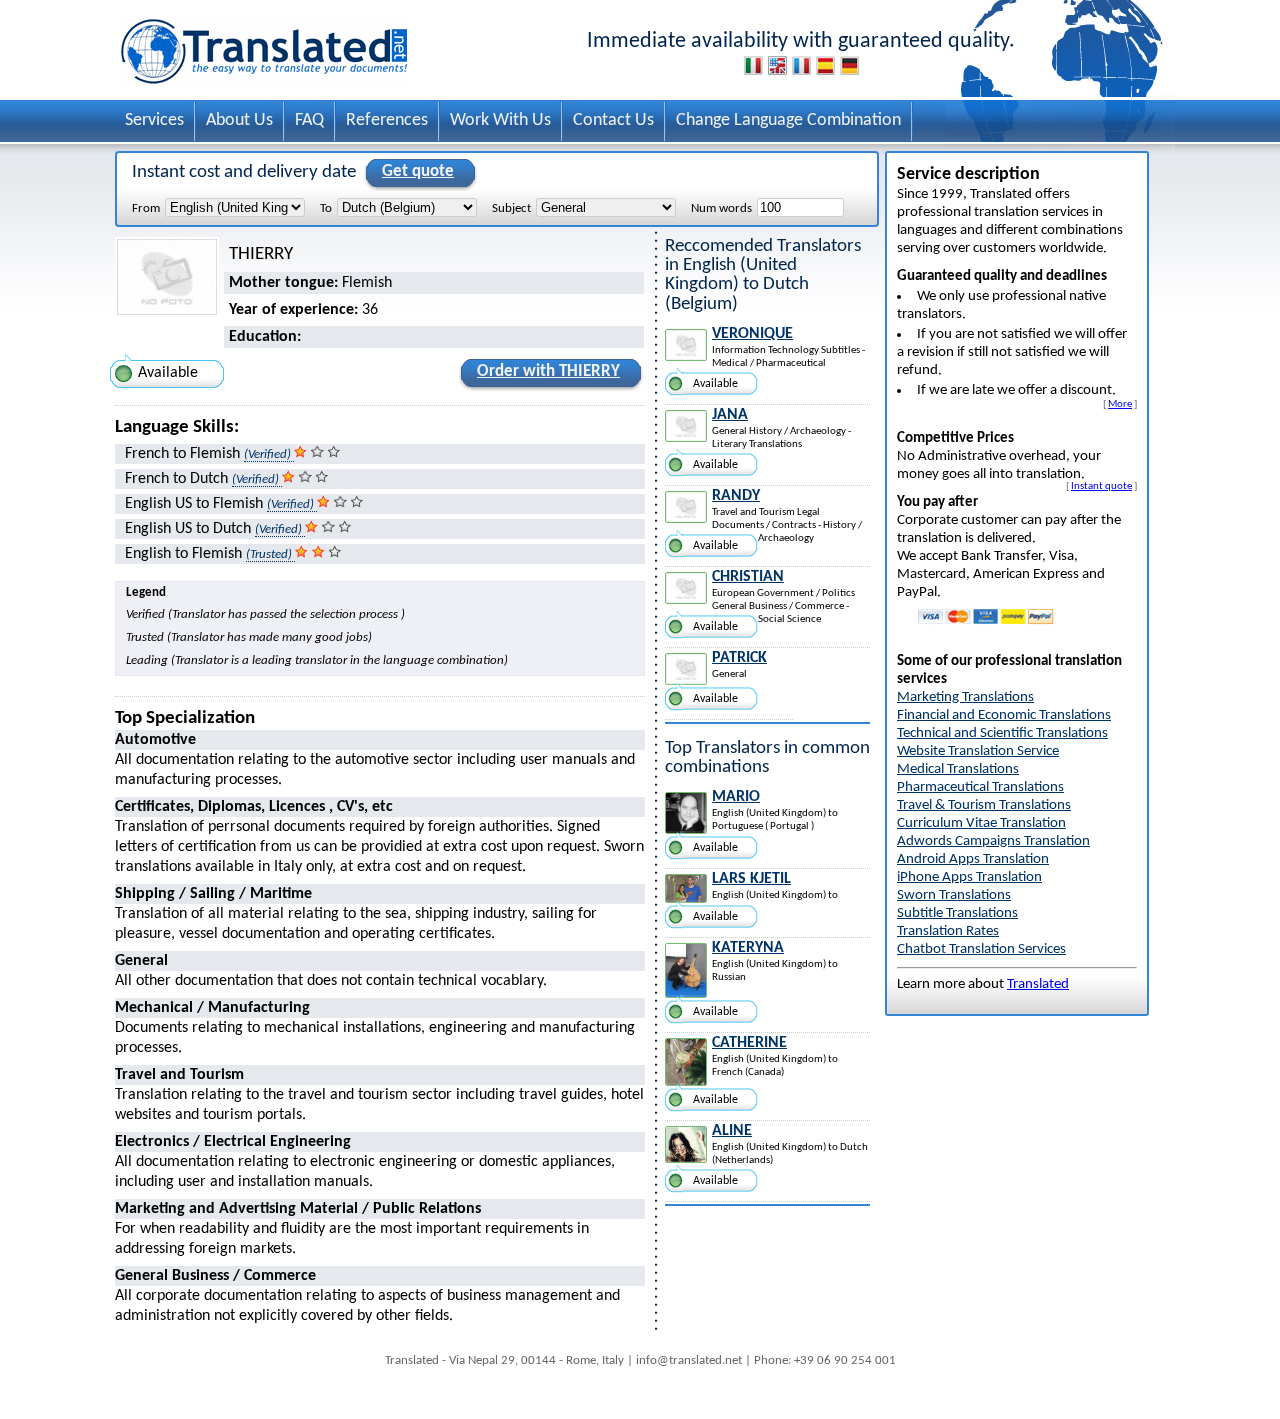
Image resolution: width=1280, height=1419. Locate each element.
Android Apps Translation (973, 859)
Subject (511, 208)
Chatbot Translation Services (981, 949)
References (387, 120)
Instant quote (1101, 486)
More (1120, 404)
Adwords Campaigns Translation (993, 841)
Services (154, 120)
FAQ (309, 120)
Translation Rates (948, 931)
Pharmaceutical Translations (980, 787)
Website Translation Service (978, 751)
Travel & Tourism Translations (984, 805)
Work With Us (500, 120)
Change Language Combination (788, 120)
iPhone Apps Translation (969, 877)
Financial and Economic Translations (1004, 715)
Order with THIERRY (548, 371)
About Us (239, 120)
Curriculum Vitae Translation (981, 823)
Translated (1038, 984)
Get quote (418, 171)
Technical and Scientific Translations (1002, 733)
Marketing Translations (965, 697)
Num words (721, 208)
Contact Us (613, 120)
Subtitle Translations (957, 913)
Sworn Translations (954, 895)
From (146, 208)
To (326, 208)
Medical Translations (958, 769)
